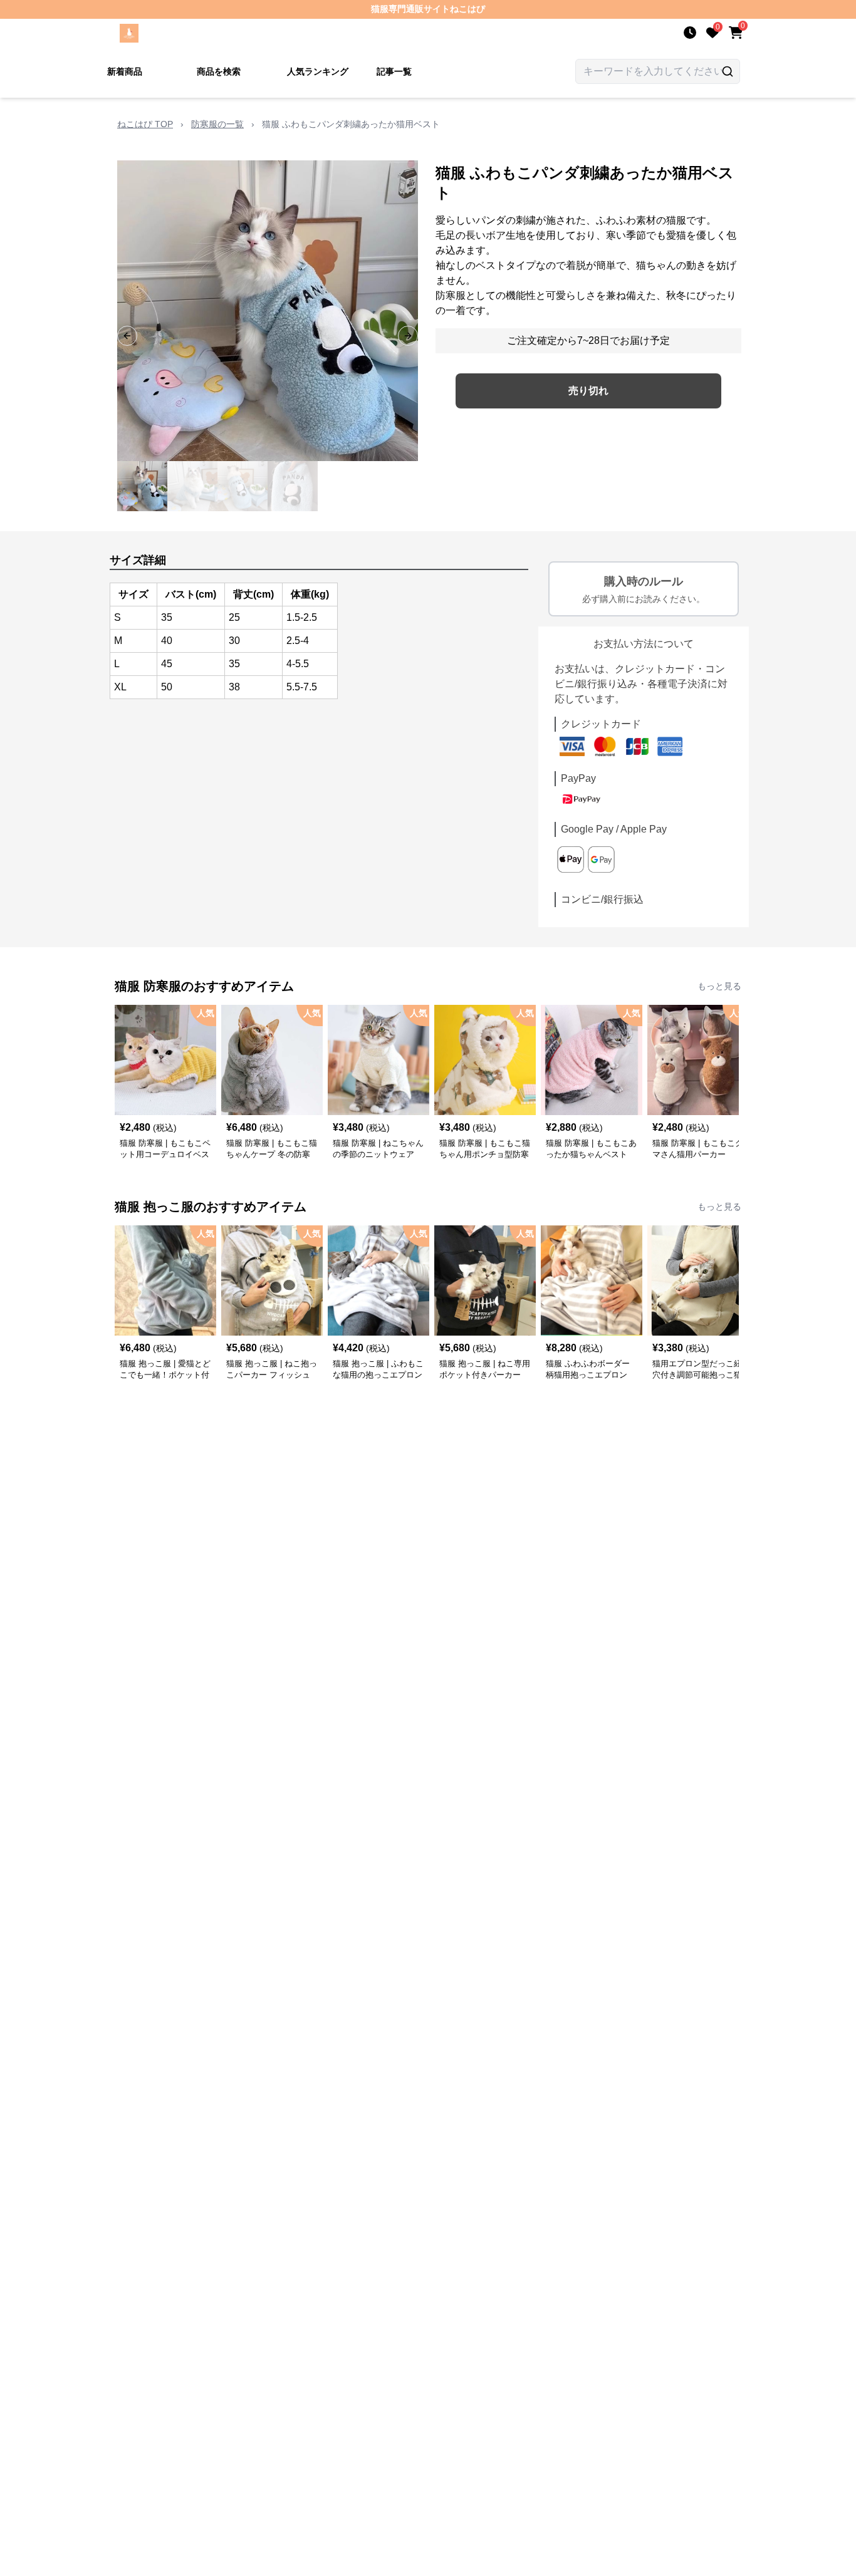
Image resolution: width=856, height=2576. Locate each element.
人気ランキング (318, 71)
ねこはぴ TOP (145, 124)
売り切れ (588, 391)
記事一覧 (394, 71)
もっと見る (719, 986)
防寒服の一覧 (217, 124)
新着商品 (125, 71)
